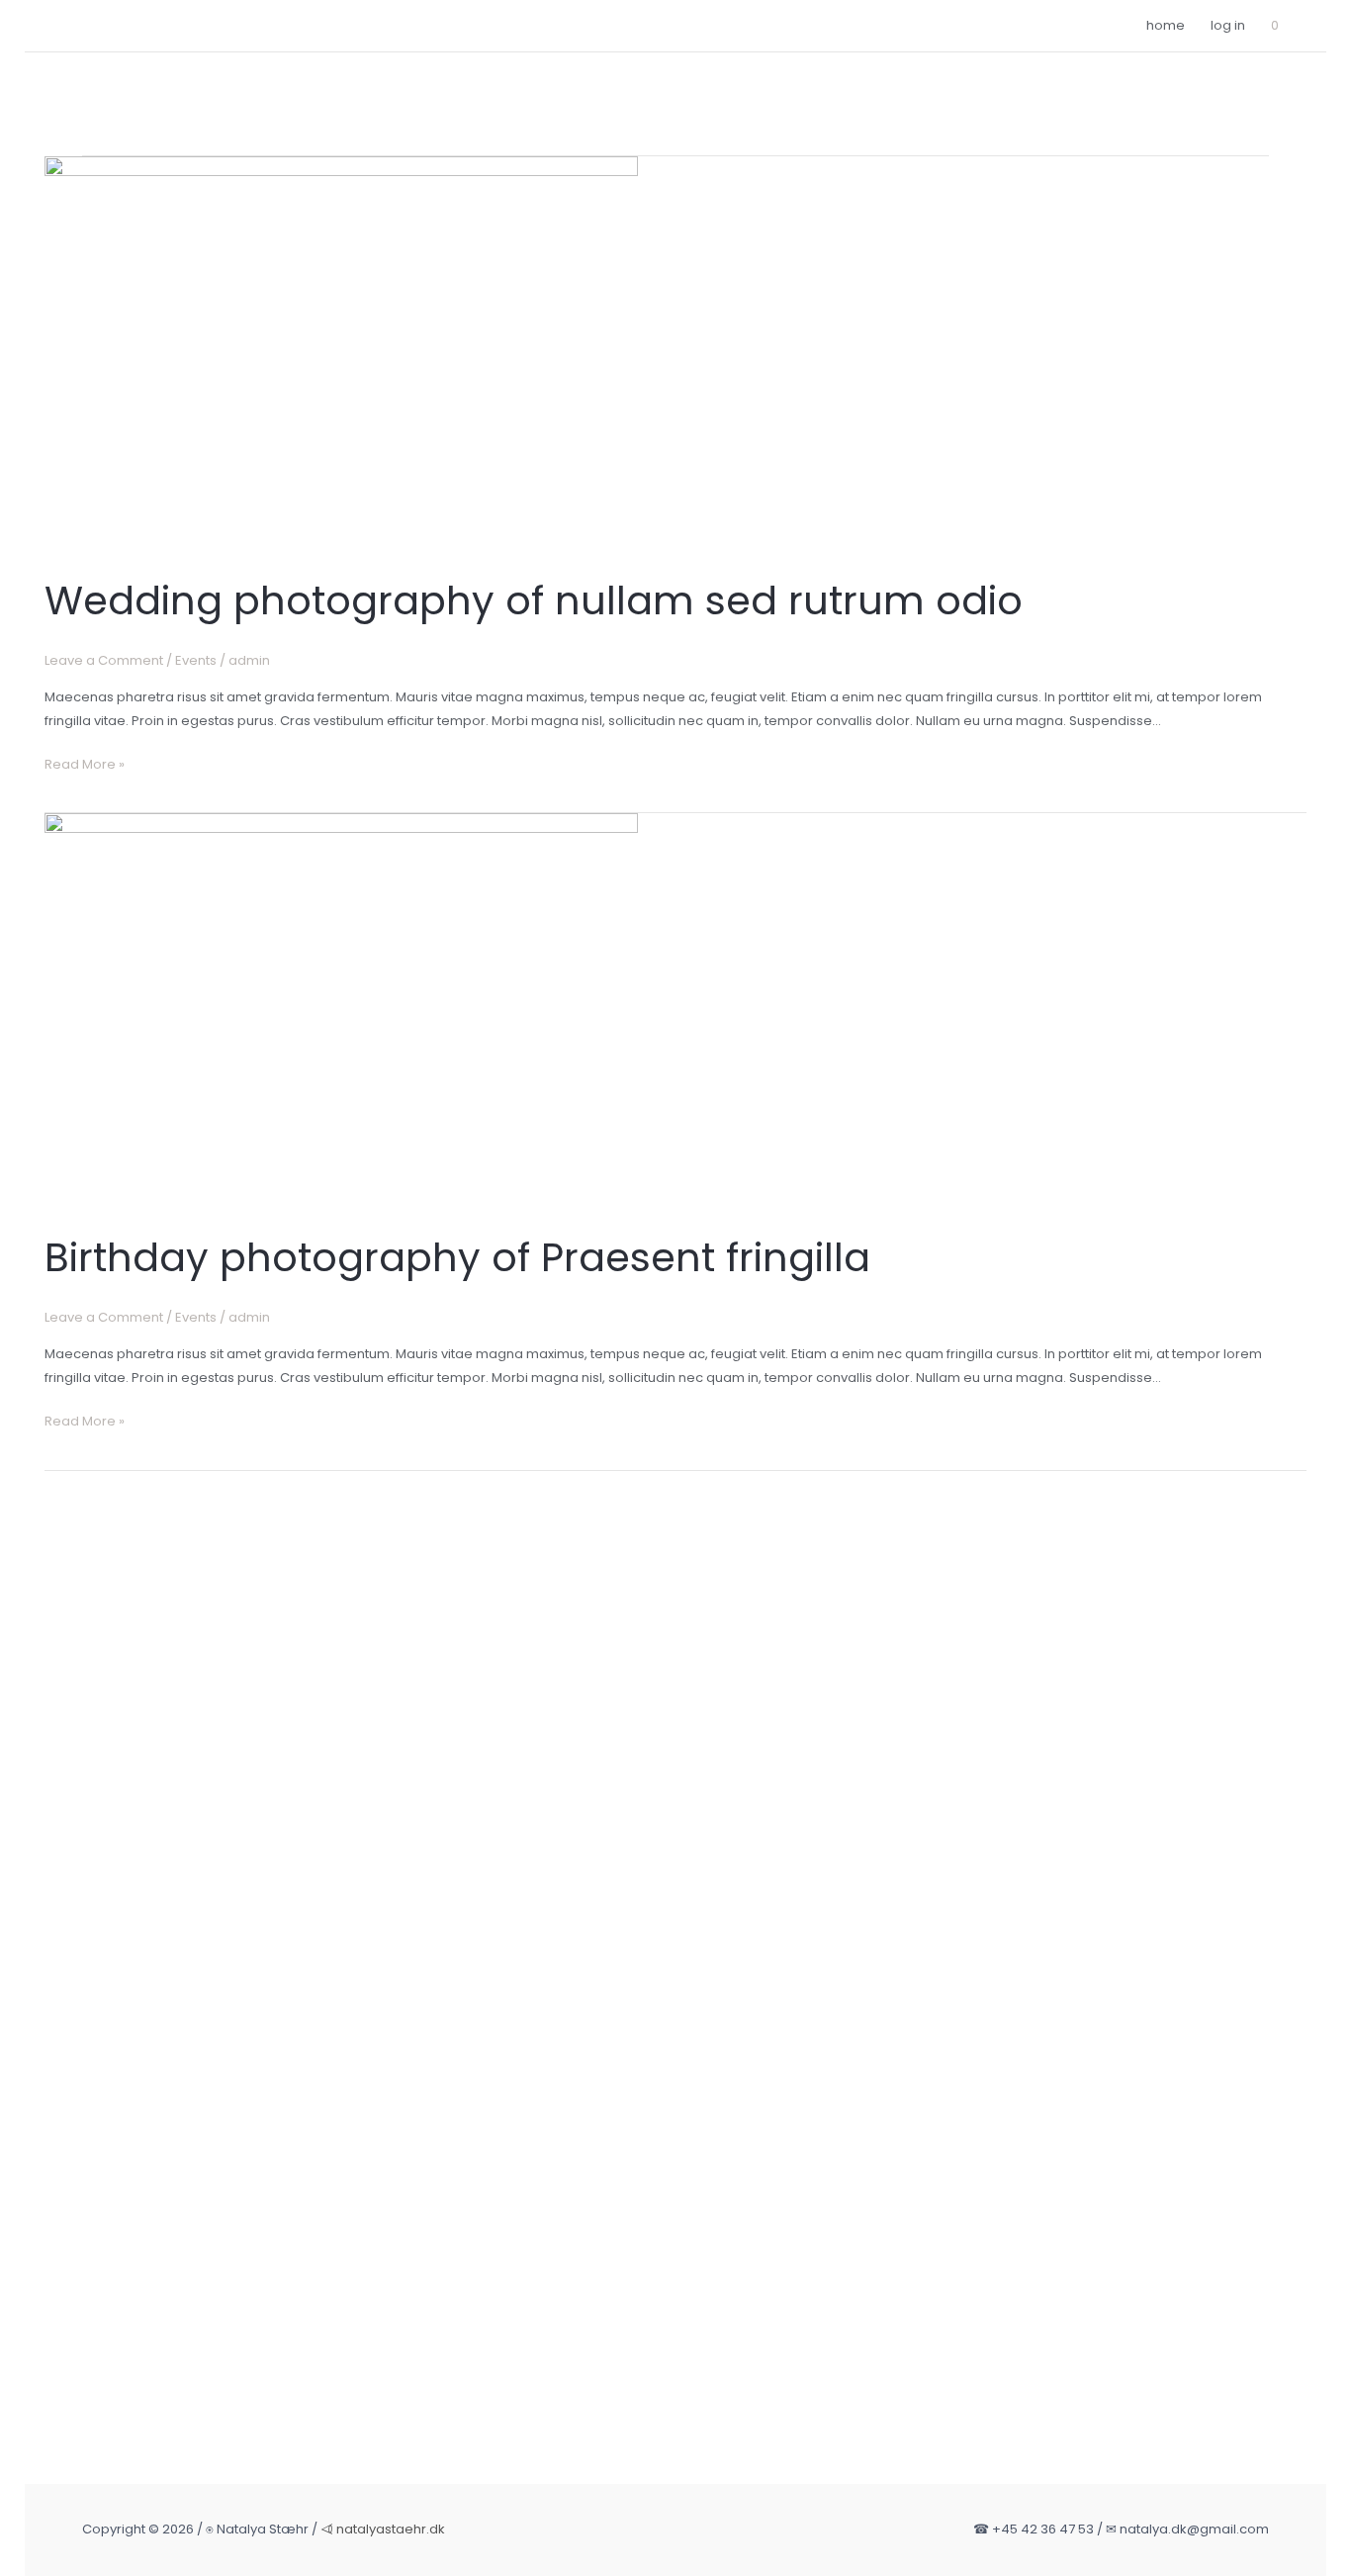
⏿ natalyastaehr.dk (383, 2529)
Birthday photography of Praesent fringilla (457, 1257)
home (1166, 25)
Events (196, 660)
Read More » (85, 765)
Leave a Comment (104, 660)
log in (1228, 25)
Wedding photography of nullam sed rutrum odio (534, 600)
